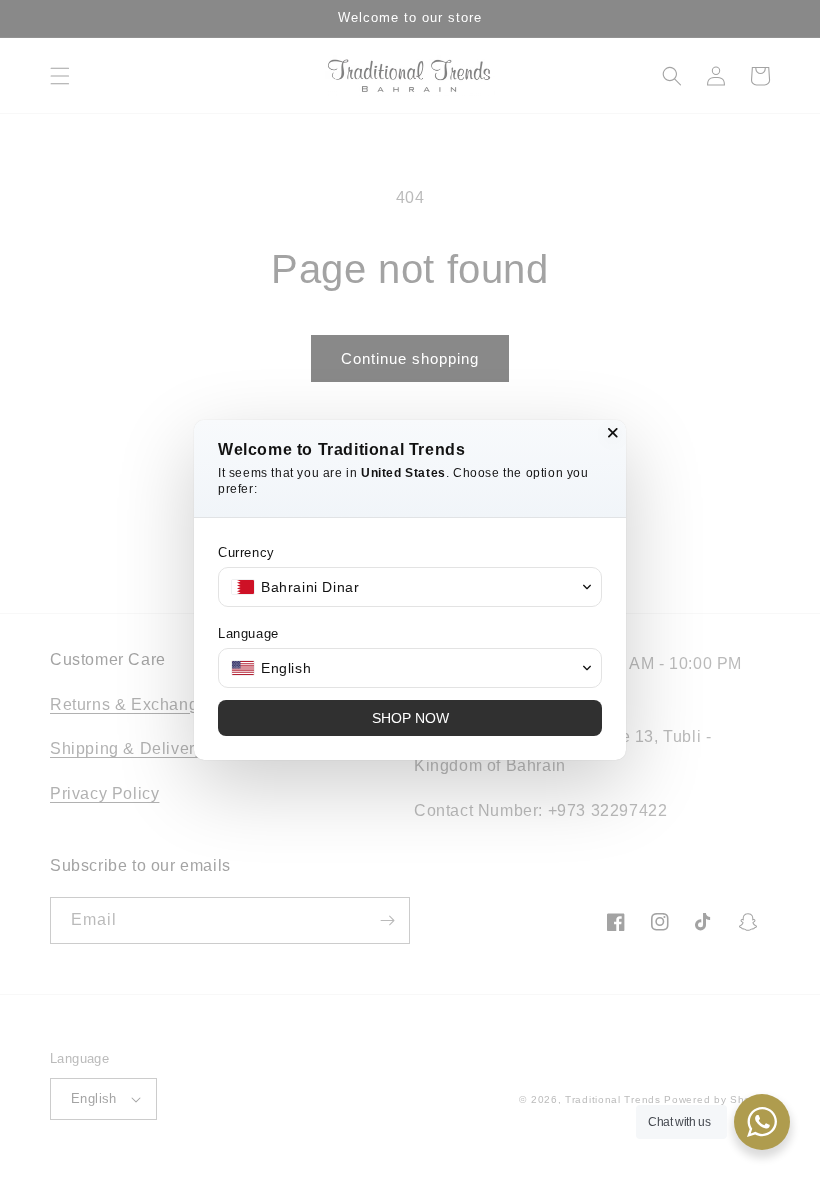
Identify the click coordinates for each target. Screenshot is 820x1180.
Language (248, 633)
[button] (410, 587)
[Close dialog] (613, 433)
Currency (246, 552)
